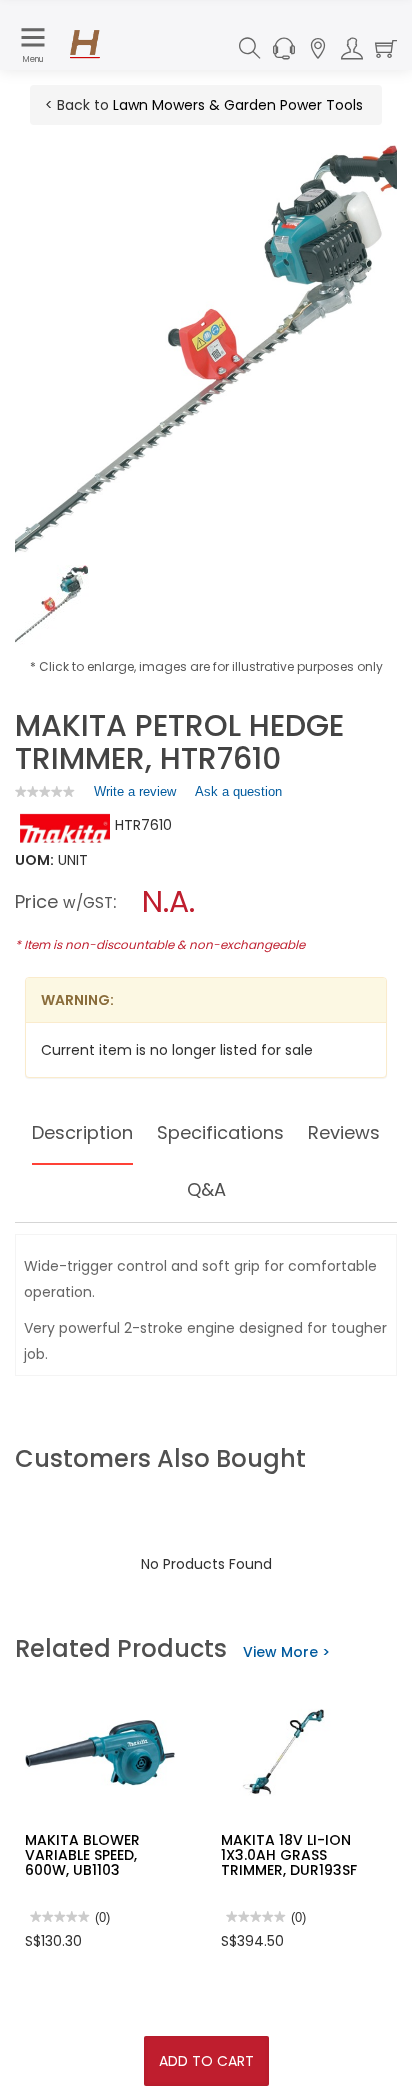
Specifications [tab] (220, 1132)
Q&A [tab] (206, 1189)
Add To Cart (206, 2061)
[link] (45, 791)
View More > (286, 1652)
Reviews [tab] (344, 1132)
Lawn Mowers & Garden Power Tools (238, 105)
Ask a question (238, 791)
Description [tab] (82, 1132)
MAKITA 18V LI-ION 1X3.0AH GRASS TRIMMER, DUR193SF (289, 1855)
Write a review (135, 796)
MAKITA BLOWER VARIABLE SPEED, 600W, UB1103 (82, 1855)
